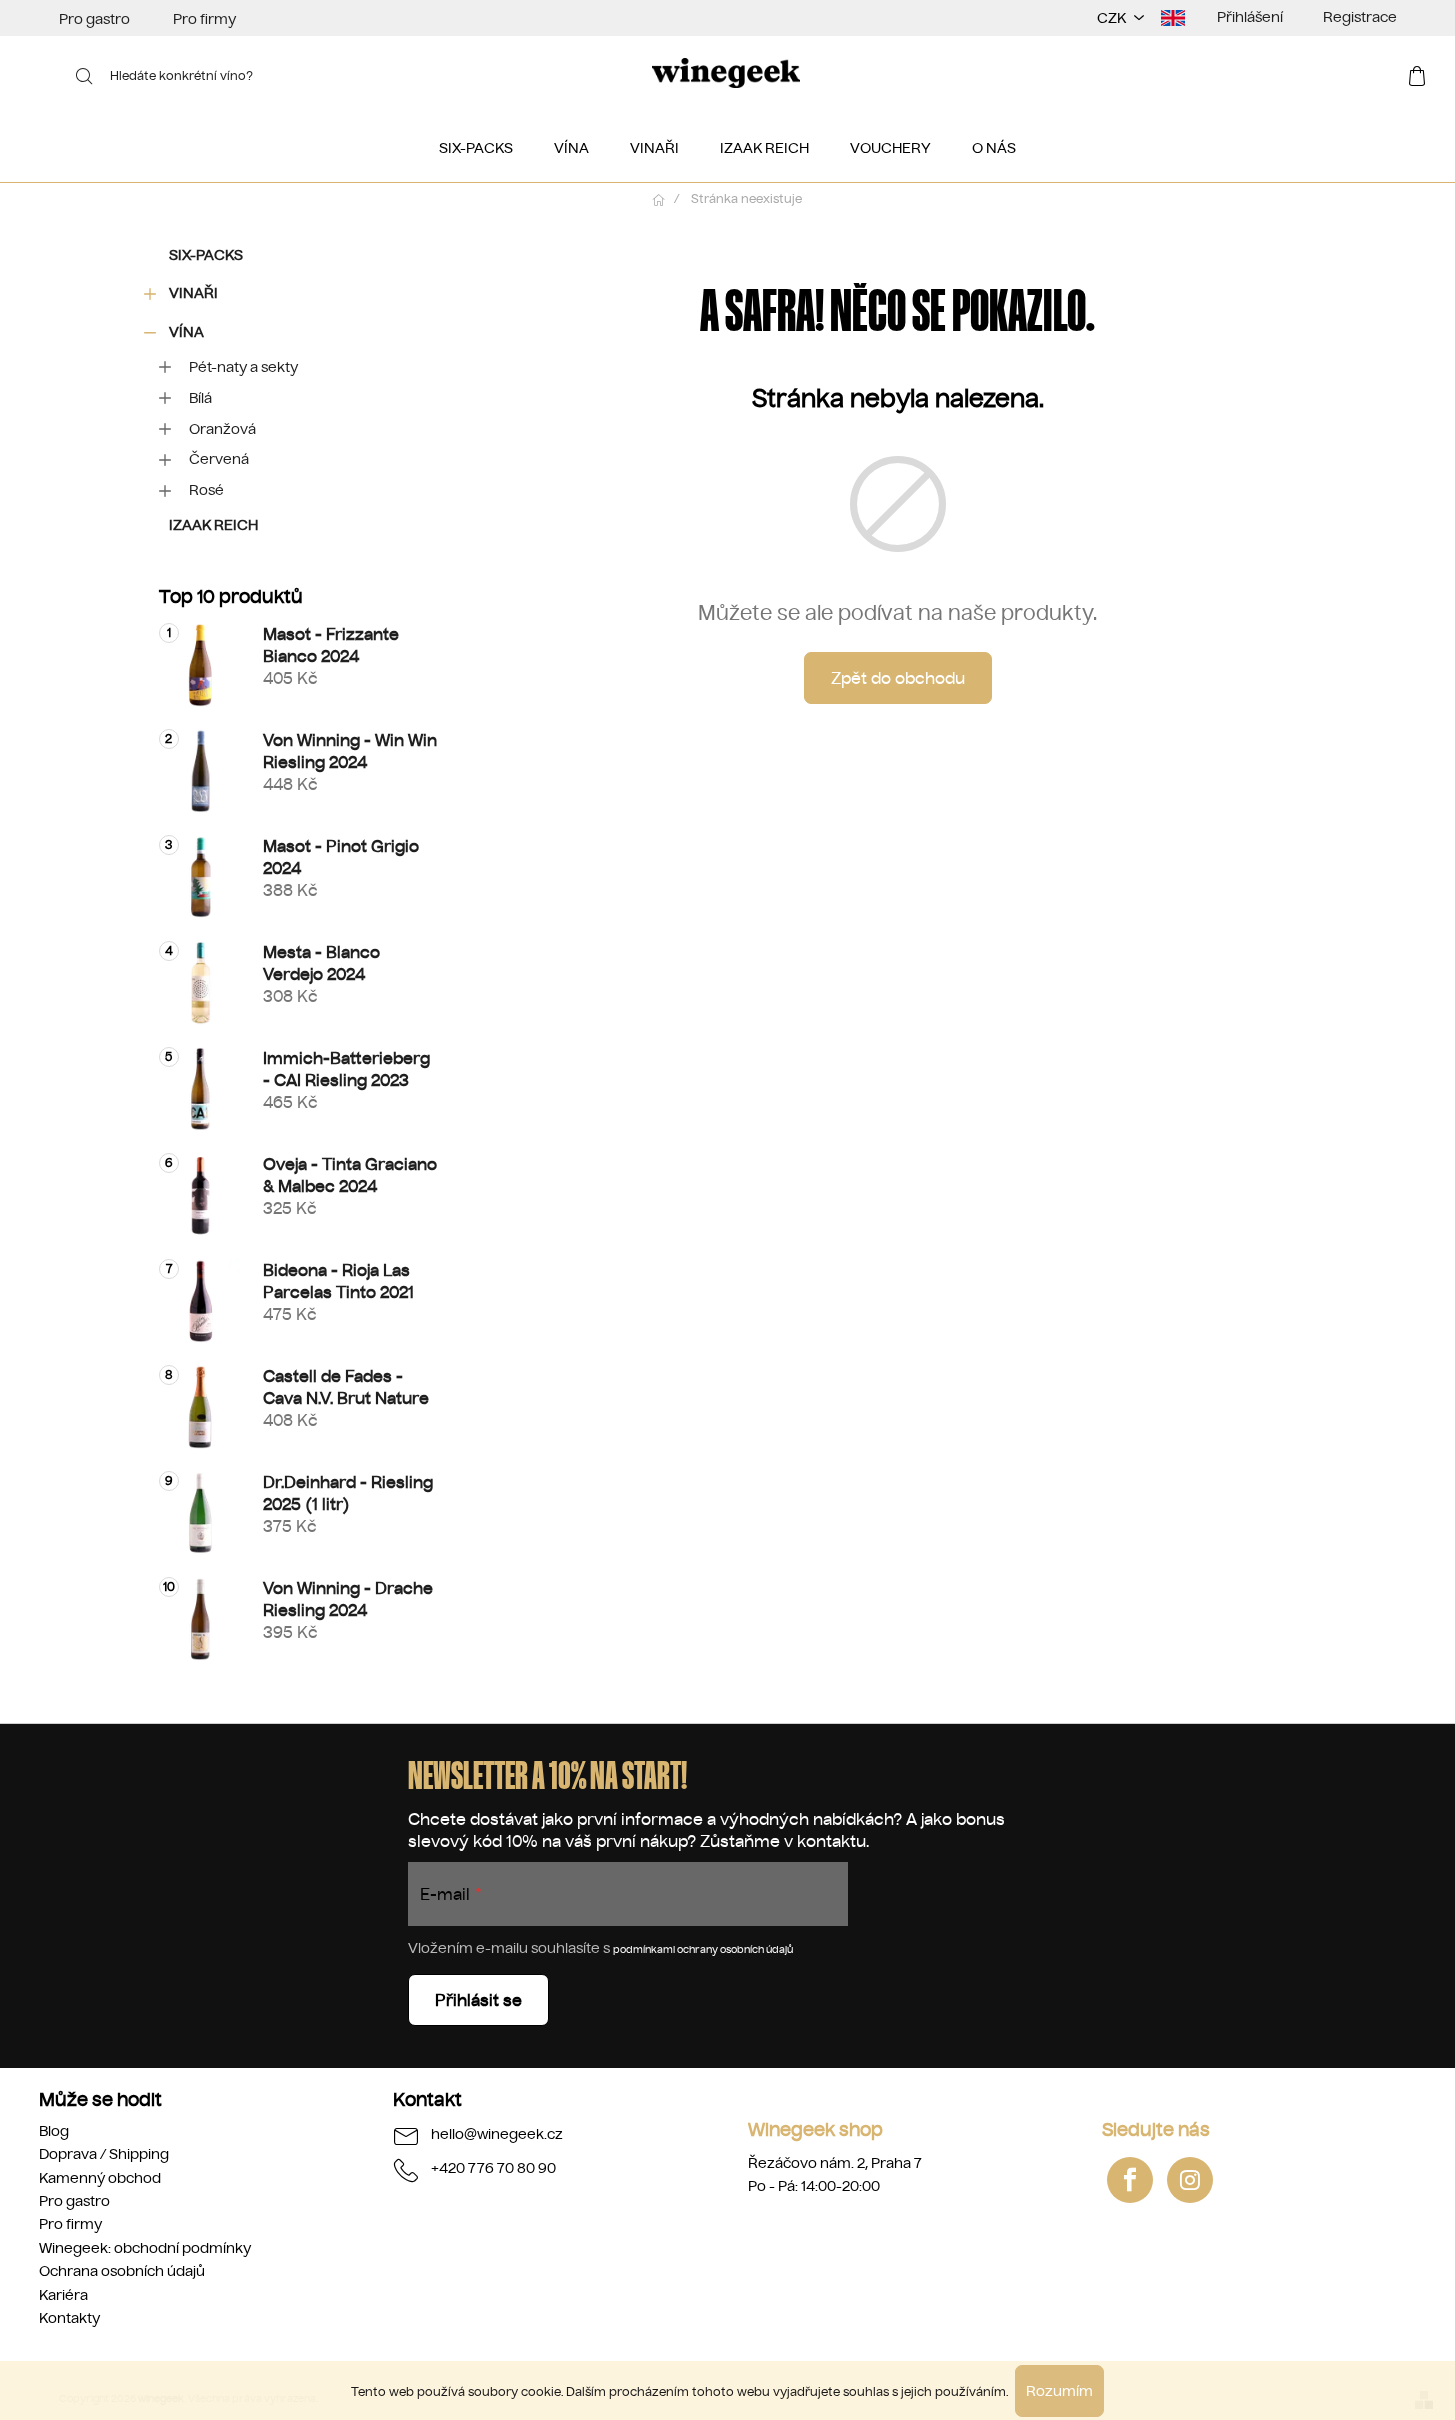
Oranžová (222, 429)
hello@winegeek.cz (497, 2134)
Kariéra (63, 2295)
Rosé (206, 490)
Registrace (1360, 17)
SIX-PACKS (206, 255)
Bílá (200, 398)
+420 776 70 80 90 (493, 2168)
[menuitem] (476, 148)
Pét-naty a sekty (243, 367)
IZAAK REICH (213, 525)
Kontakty (69, 2318)
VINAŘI (193, 293)
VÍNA (186, 332)
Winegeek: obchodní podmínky (145, 2248)
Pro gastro (94, 19)
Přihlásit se (478, 2000)
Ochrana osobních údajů (122, 2271)
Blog (54, 2131)
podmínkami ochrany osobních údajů (703, 1949)
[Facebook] (1130, 2180)
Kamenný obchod (100, 2178)
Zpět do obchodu (898, 678)
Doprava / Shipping (104, 2154)
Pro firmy (204, 19)
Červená (219, 459)
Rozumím (1059, 2391)
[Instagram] (1190, 2180)
